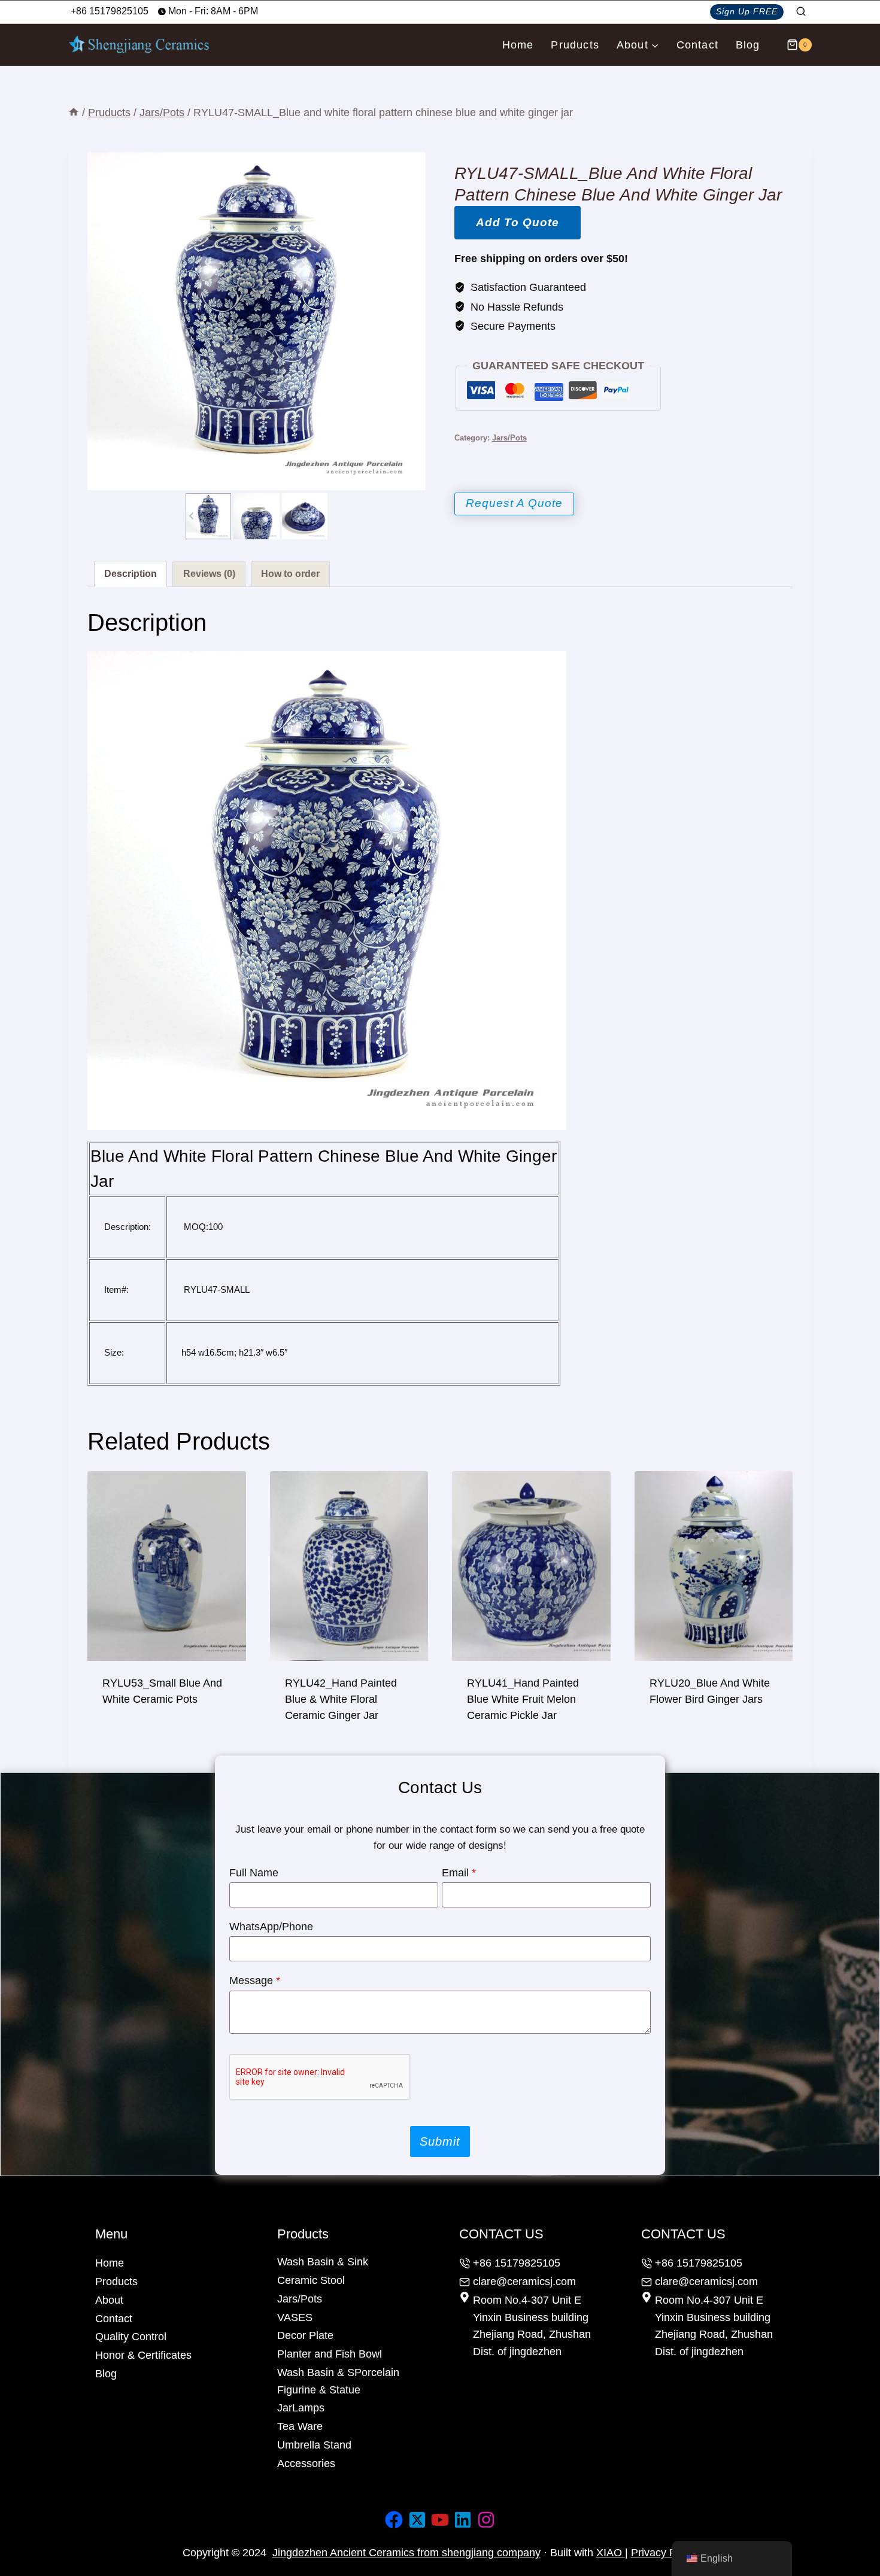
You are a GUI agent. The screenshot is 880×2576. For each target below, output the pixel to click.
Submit (440, 2141)
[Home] (74, 113)
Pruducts (575, 45)
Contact (697, 45)
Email (459, 1873)
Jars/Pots (509, 438)
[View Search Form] (801, 12)
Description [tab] (131, 573)
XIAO (611, 2553)
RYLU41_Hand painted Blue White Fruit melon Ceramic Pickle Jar (523, 1699)
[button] (208, 516)
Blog (748, 45)
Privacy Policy (664, 2553)
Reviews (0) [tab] (209, 573)
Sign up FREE (747, 11)
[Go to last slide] (192, 516)
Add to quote (518, 222)
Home (518, 45)
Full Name (254, 1873)
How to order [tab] (290, 573)
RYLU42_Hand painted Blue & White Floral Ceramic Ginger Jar (341, 1699)
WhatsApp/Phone (271, 1927)
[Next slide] (322, 516)
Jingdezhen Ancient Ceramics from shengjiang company (406, 2553)
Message (255, 1980)
